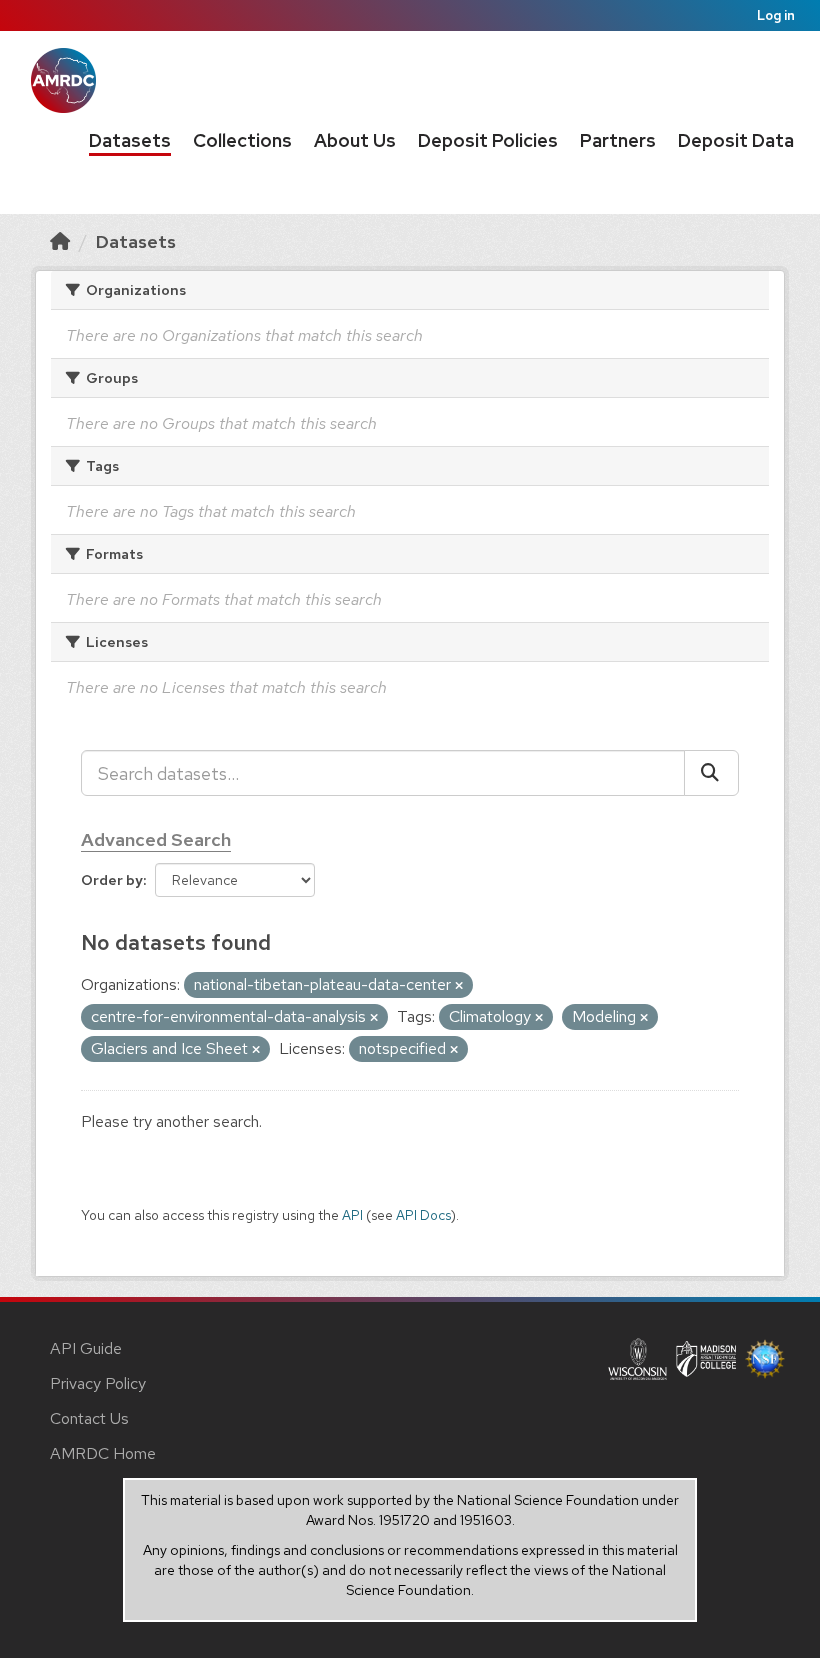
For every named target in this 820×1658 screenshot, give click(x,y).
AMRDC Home (103, 1453)
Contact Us (89, 1418)
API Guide (86, 1348)
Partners (618, 140)
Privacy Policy (98, 1383)
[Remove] (459, 986)
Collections (242, 140)
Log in (776, 15)
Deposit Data (736, 140)
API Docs (423, 1215)
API (352, 1215)
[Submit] (711, 773)
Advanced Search (156, 839)
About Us (355, 140)
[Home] (60, 241)
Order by (112, 880)
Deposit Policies (488, 140)
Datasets (130, 140)
